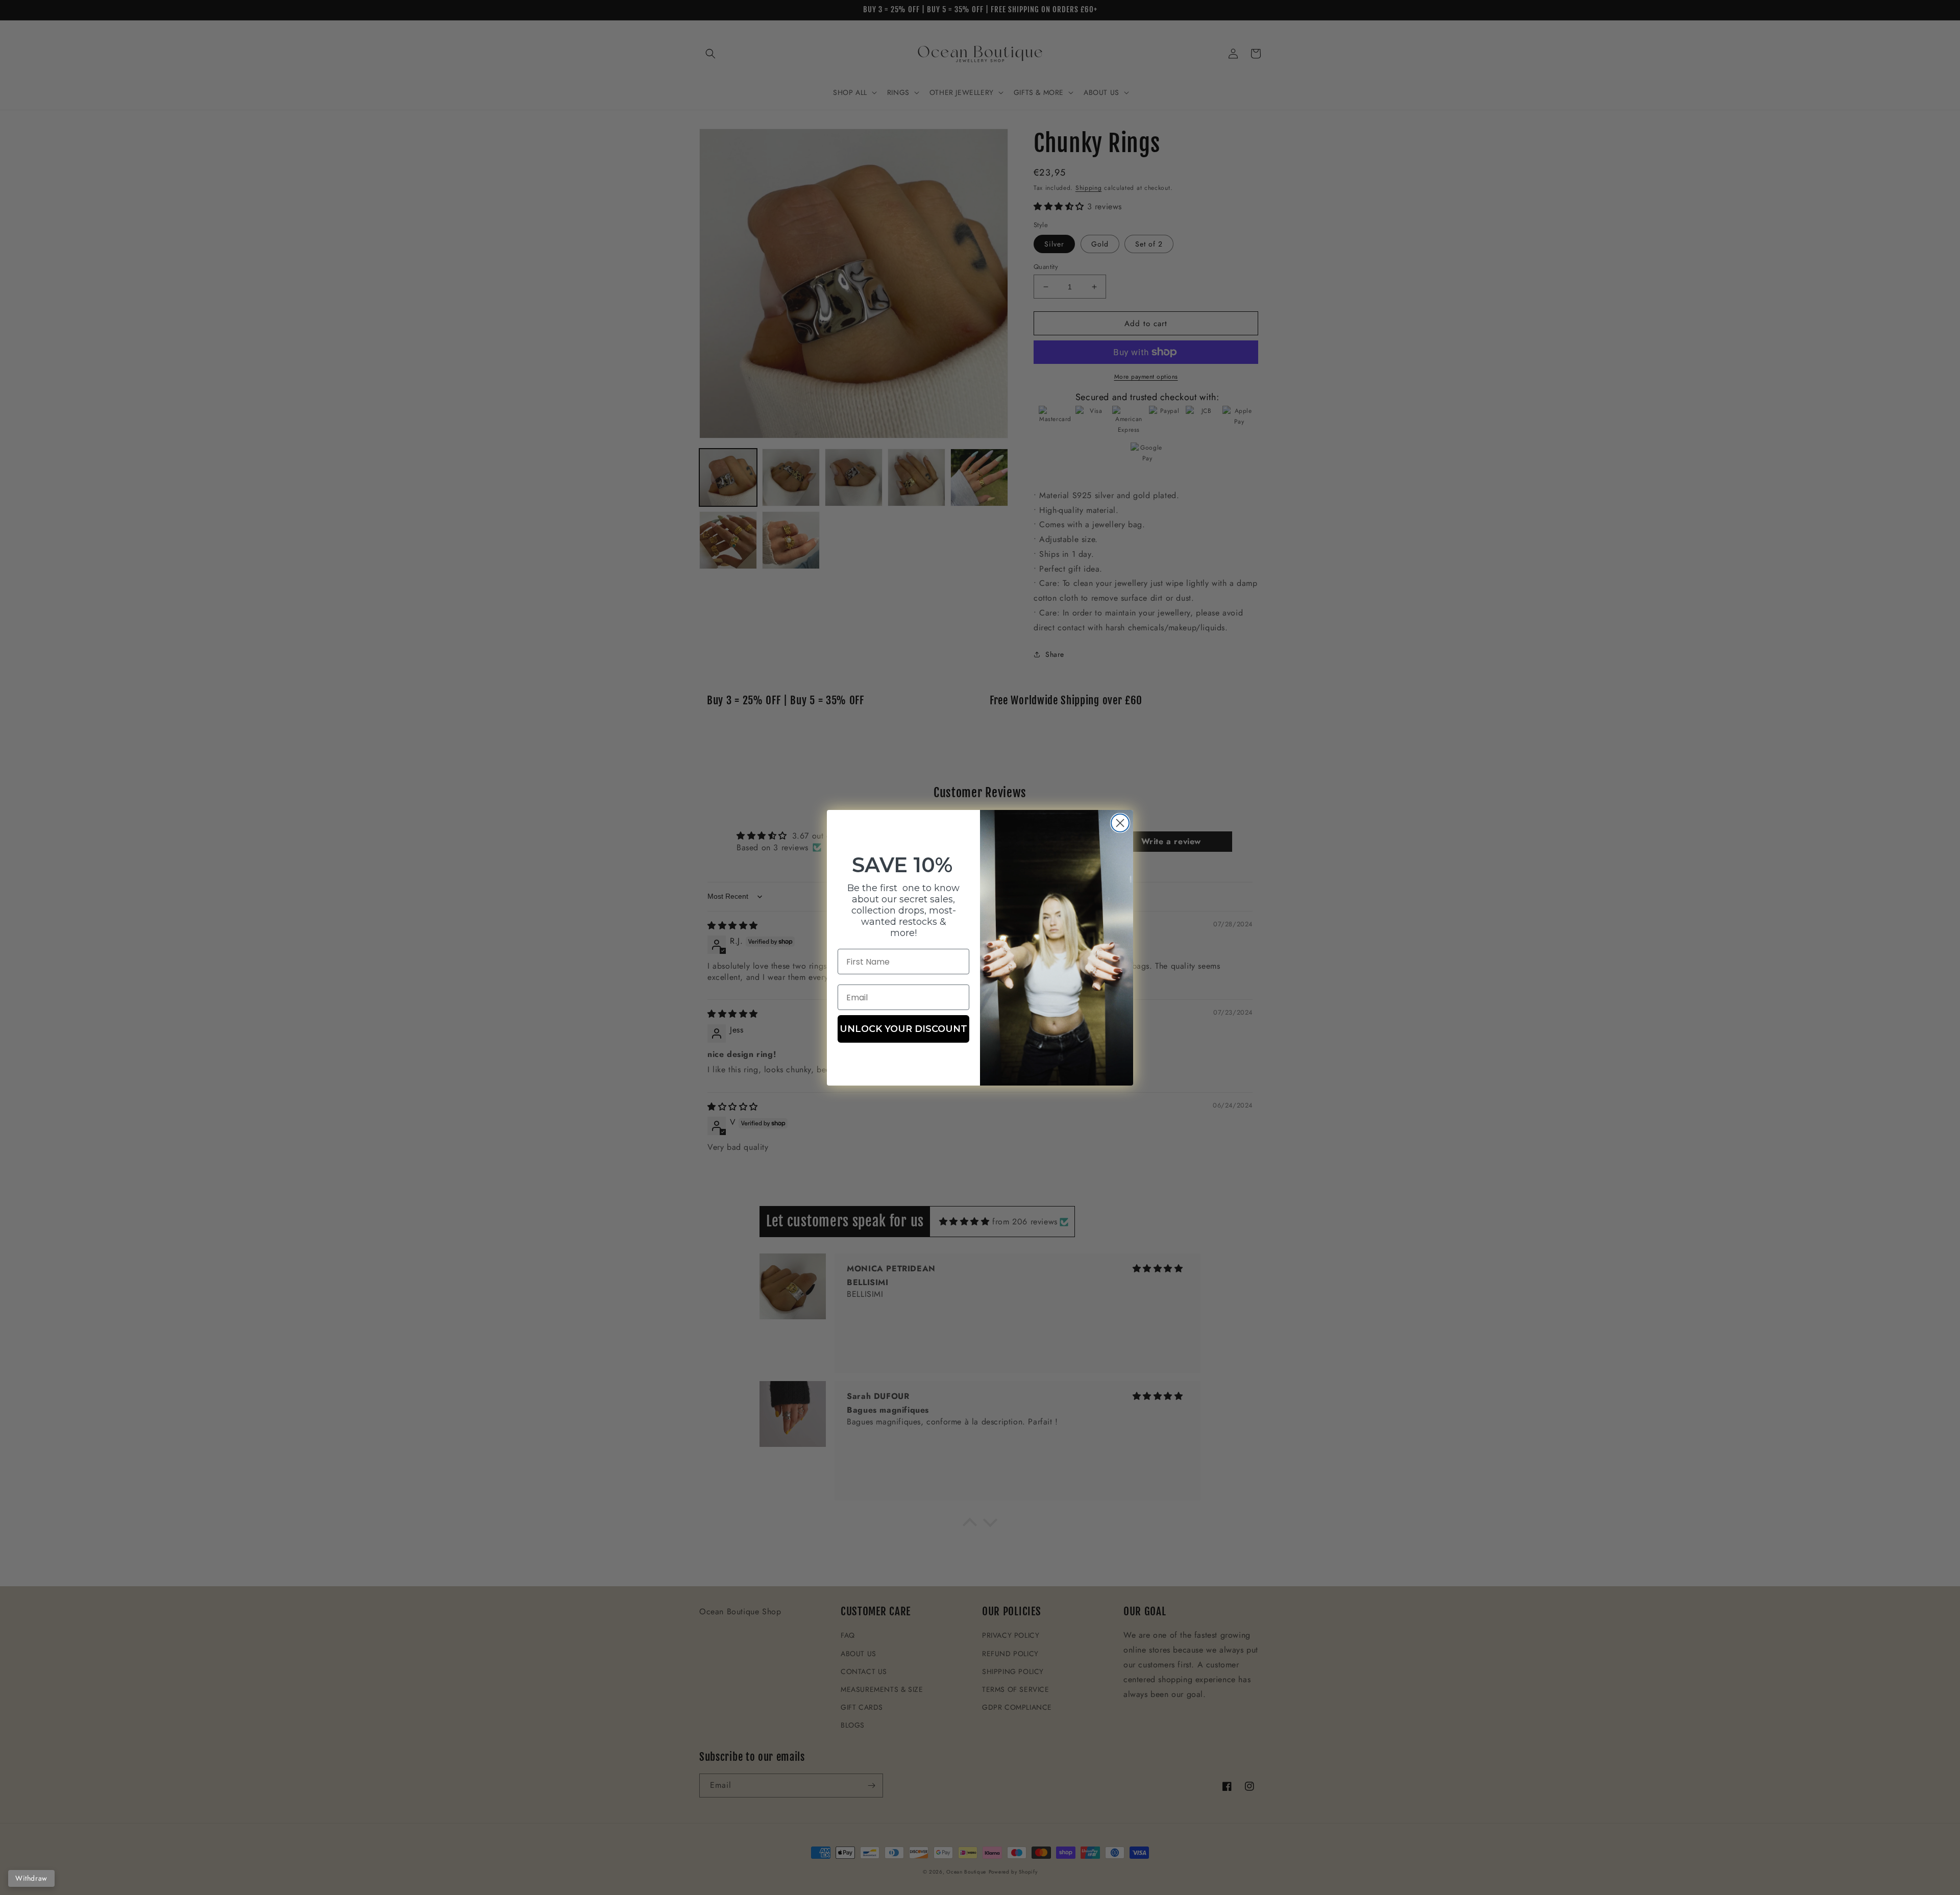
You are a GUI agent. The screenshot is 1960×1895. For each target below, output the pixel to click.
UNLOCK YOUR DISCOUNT (903, 1029)
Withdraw (31, 1878)
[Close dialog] (1120, 823)
